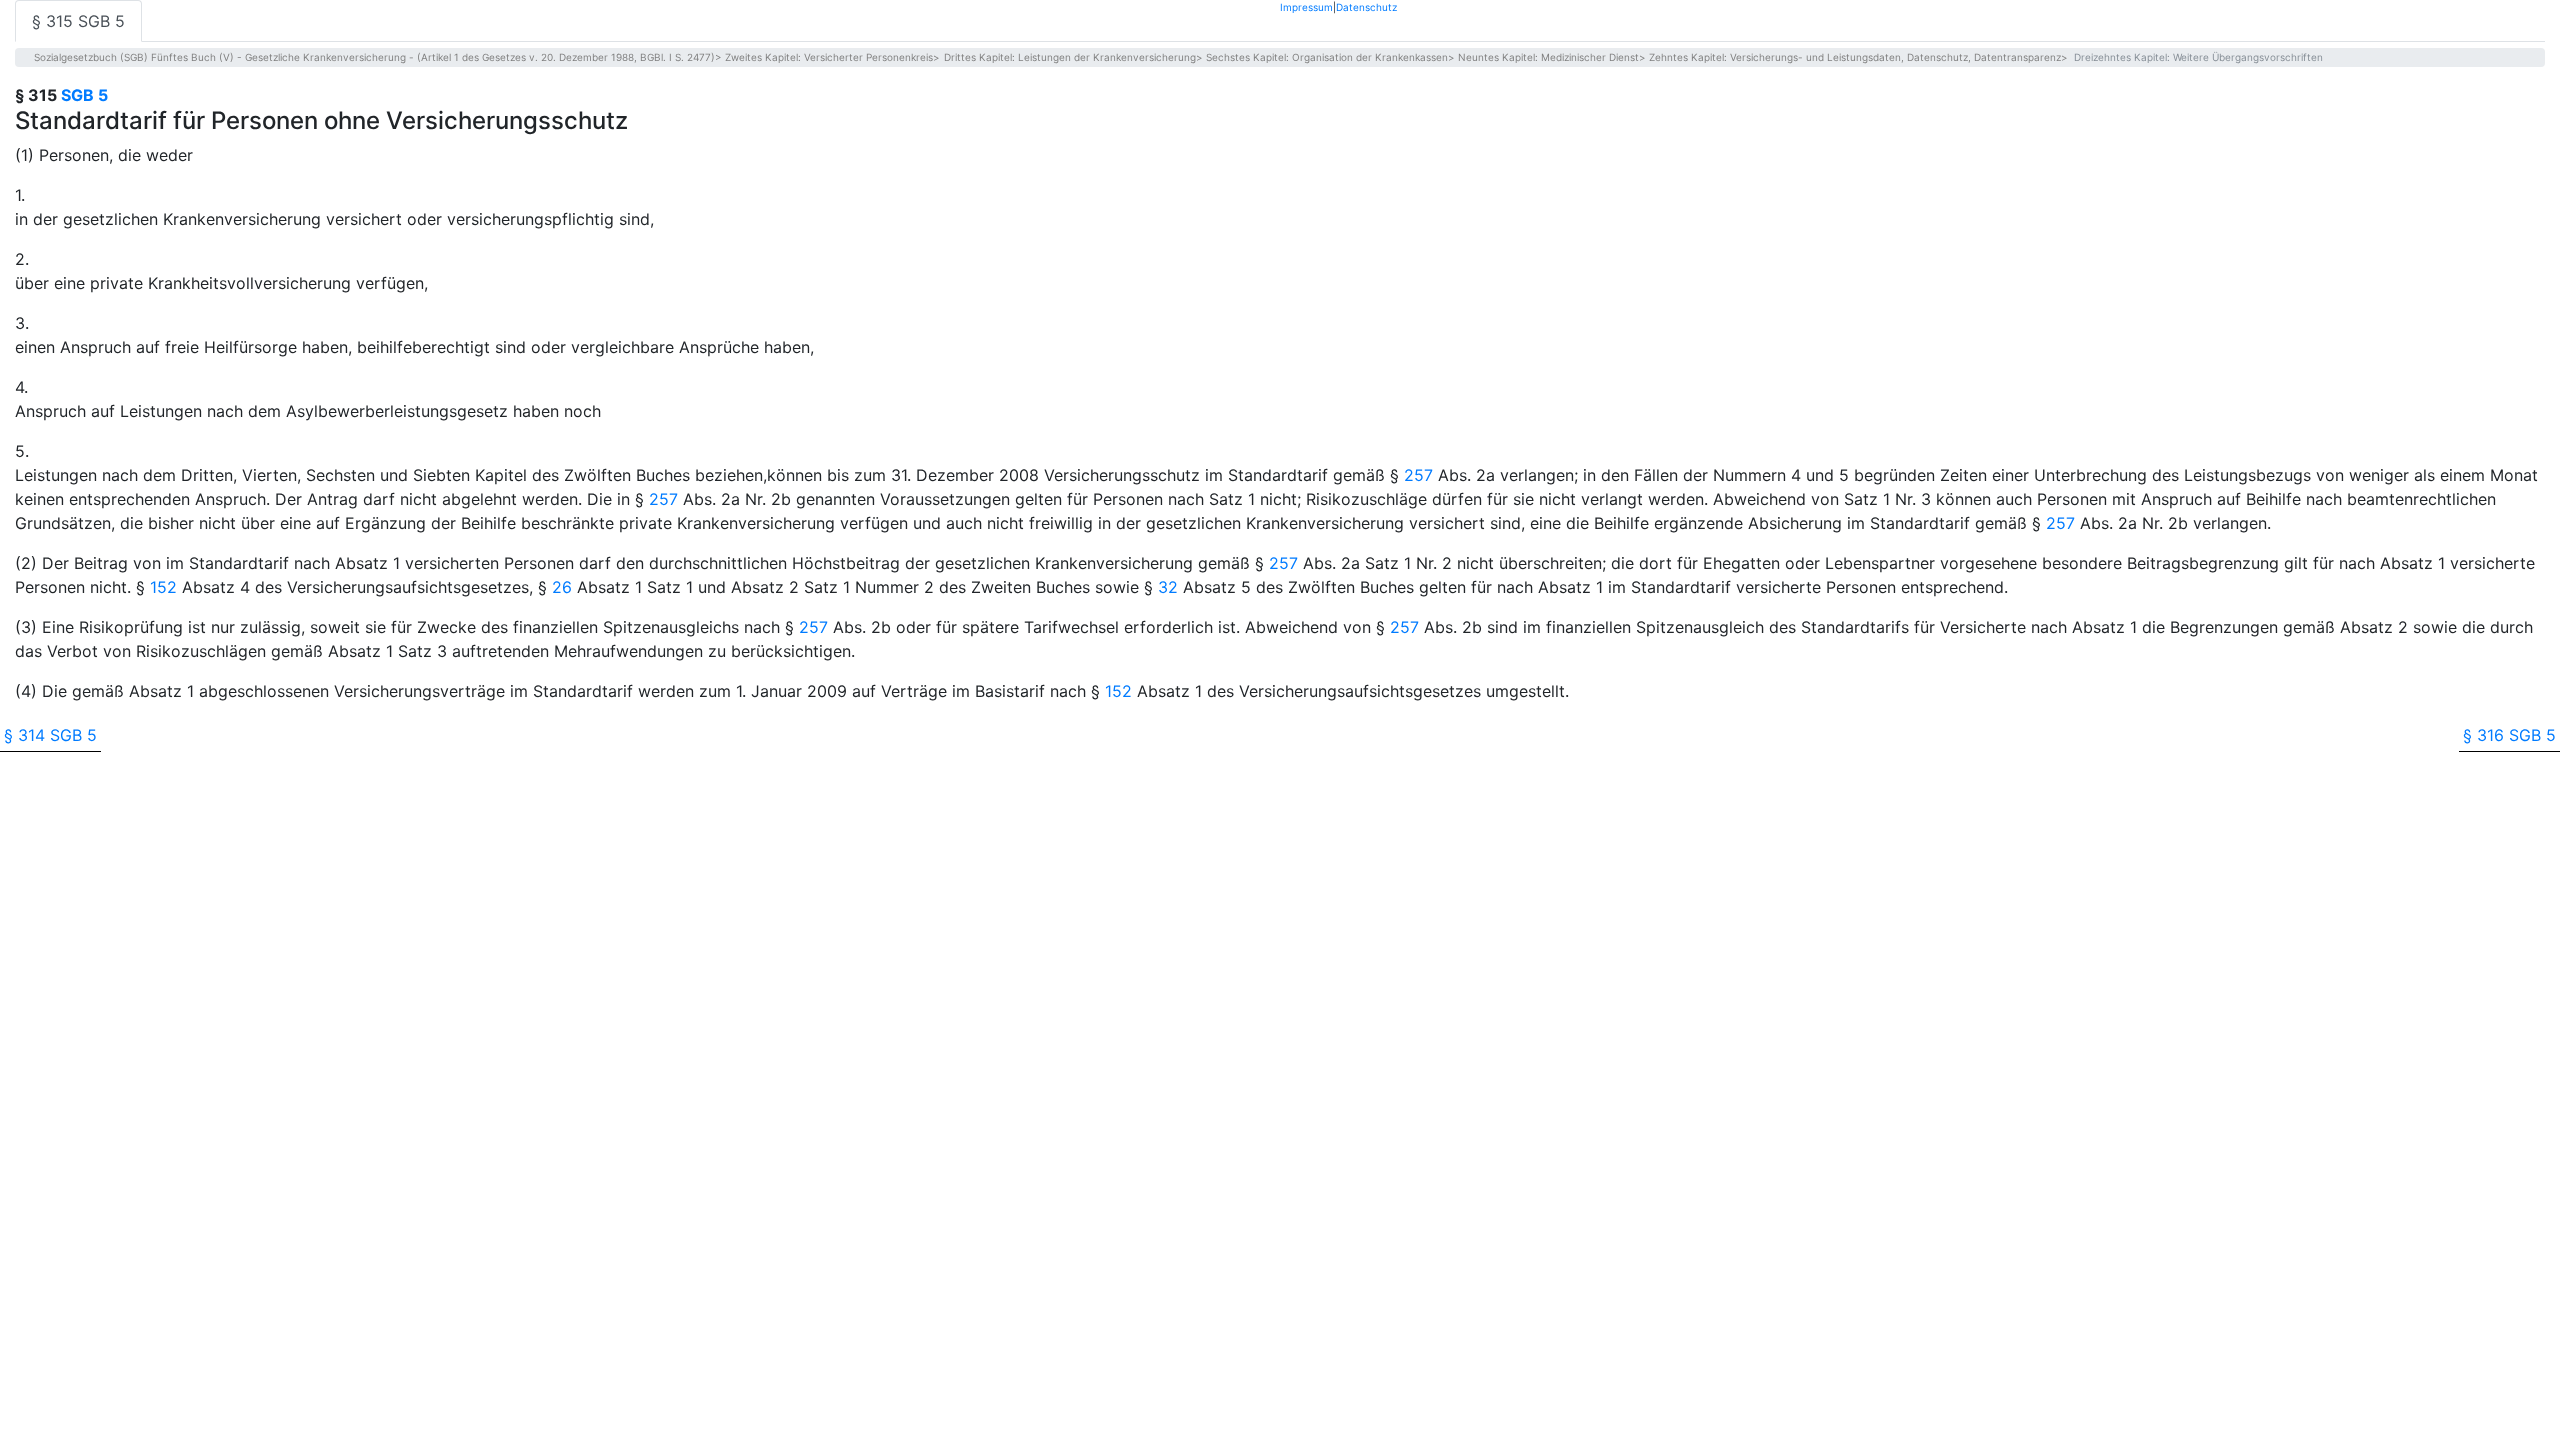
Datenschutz (1366, 6)
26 (562, 587)
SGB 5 (84, 95)
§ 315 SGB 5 (78, 21)
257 (1418, 475)
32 (1168, 587)
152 (163, 587)
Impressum (1306, 6)
